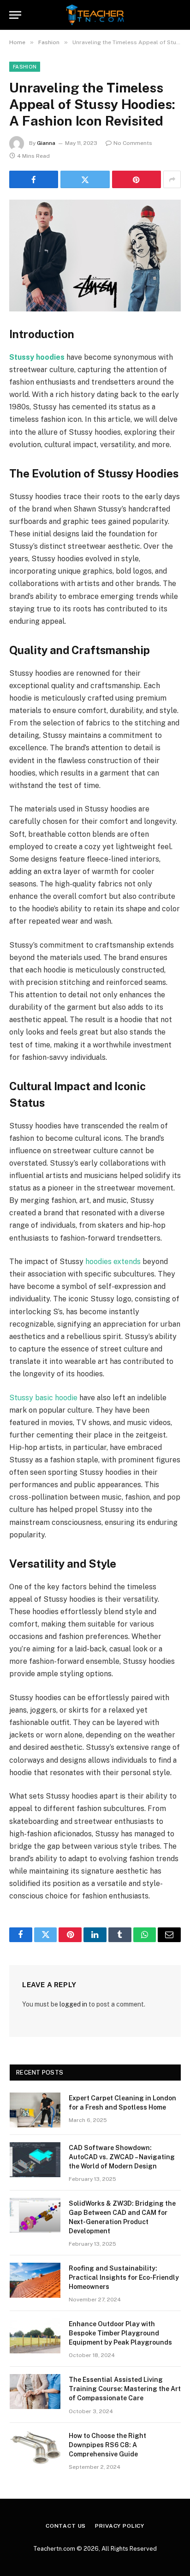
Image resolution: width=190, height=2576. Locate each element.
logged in (73, 2004)
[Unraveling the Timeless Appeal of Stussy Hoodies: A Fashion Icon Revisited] (95, 256)
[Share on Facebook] (34, 179)
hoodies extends (113, 1262)
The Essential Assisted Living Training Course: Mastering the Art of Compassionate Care (125, 2389)
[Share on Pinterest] (137, 179)
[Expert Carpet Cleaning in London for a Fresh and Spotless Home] (35, 2110)
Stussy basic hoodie (43, 1398)
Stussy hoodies (37, 357)
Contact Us (66, 2526)
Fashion (25, 67)
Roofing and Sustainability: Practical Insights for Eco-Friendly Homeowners (124, 2277)
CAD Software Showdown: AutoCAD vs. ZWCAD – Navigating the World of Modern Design (122, 2157)
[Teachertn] (95, 15)
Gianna (46, 143)
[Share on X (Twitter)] (85, 179)
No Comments (133, 143)
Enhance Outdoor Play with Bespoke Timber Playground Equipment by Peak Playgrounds (120, 2333)
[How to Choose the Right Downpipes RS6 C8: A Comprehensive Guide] (35, 2448)
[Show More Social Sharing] (172, 179)
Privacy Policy (120, 2526)
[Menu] (15, 15)
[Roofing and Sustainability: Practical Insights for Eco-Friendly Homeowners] (35, 2280)
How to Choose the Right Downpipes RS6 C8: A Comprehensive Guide (107, 2445)
